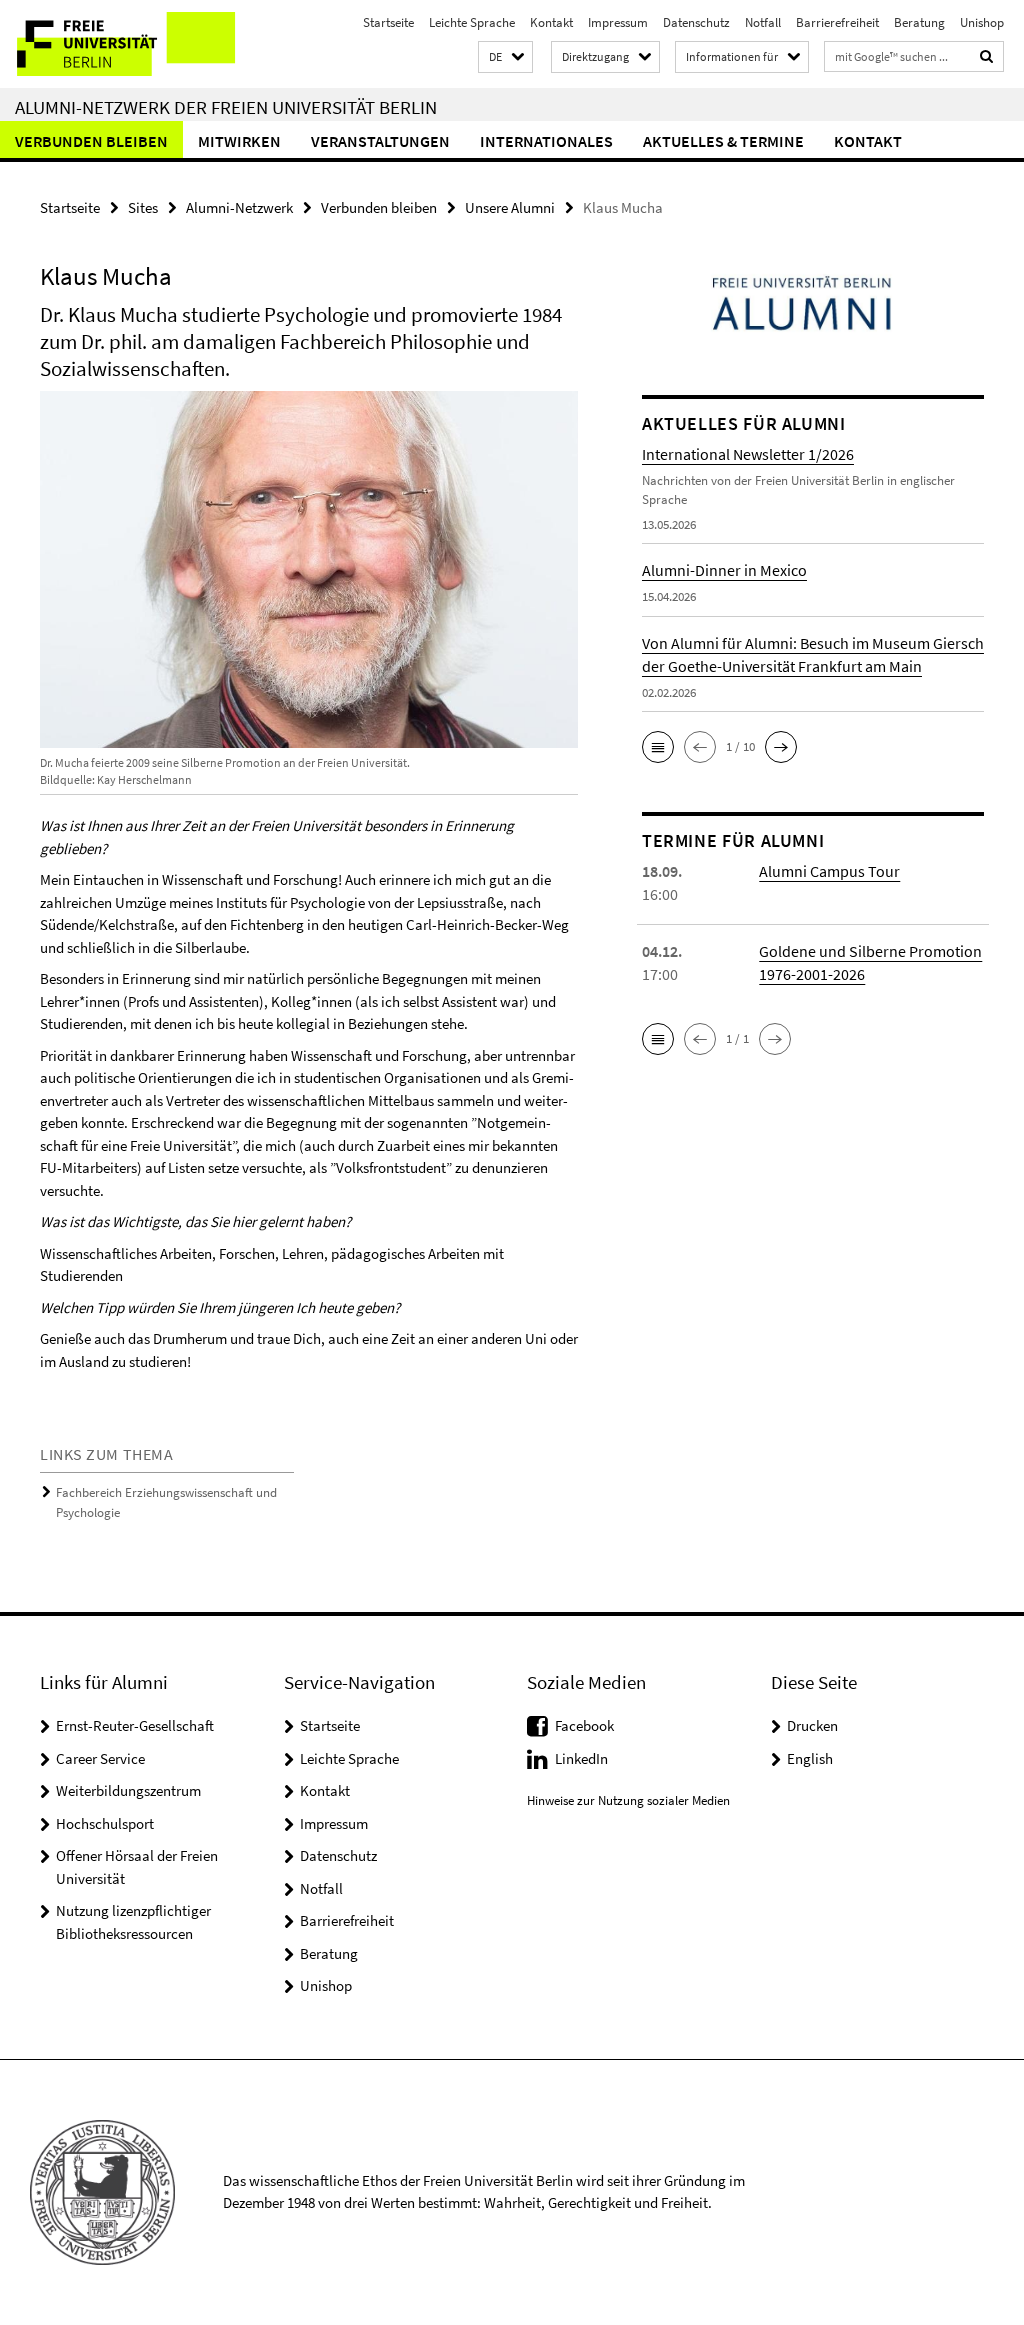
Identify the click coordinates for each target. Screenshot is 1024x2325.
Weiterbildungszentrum (128, 1790)
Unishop (982, 22)
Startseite (388, 22)
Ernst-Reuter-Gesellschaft (135, 1725)
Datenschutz (696, 22)
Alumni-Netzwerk (239, 207)
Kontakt (551, 22)
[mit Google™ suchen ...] (987, 56)
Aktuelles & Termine (723, 141)
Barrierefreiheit (837, 22)
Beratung (919, 22)
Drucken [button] (812, 1725)
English (810, 1758)
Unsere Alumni (510, 207)
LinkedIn (581, 1758)
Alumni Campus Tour (829, 871)
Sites (143, 207)
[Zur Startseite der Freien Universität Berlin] (132, 44)
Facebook (584, 1725)
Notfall (763, 22)
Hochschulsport (105, 1823)
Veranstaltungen (380, 141)
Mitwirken (239, 141)
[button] (505, 57)
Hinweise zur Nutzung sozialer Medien (628, 1800)
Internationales (546, 141)
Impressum (618, 22)
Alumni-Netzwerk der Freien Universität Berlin (226, 107)
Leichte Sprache (472, 22)
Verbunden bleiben (91, 141)
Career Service (100, 1758)
